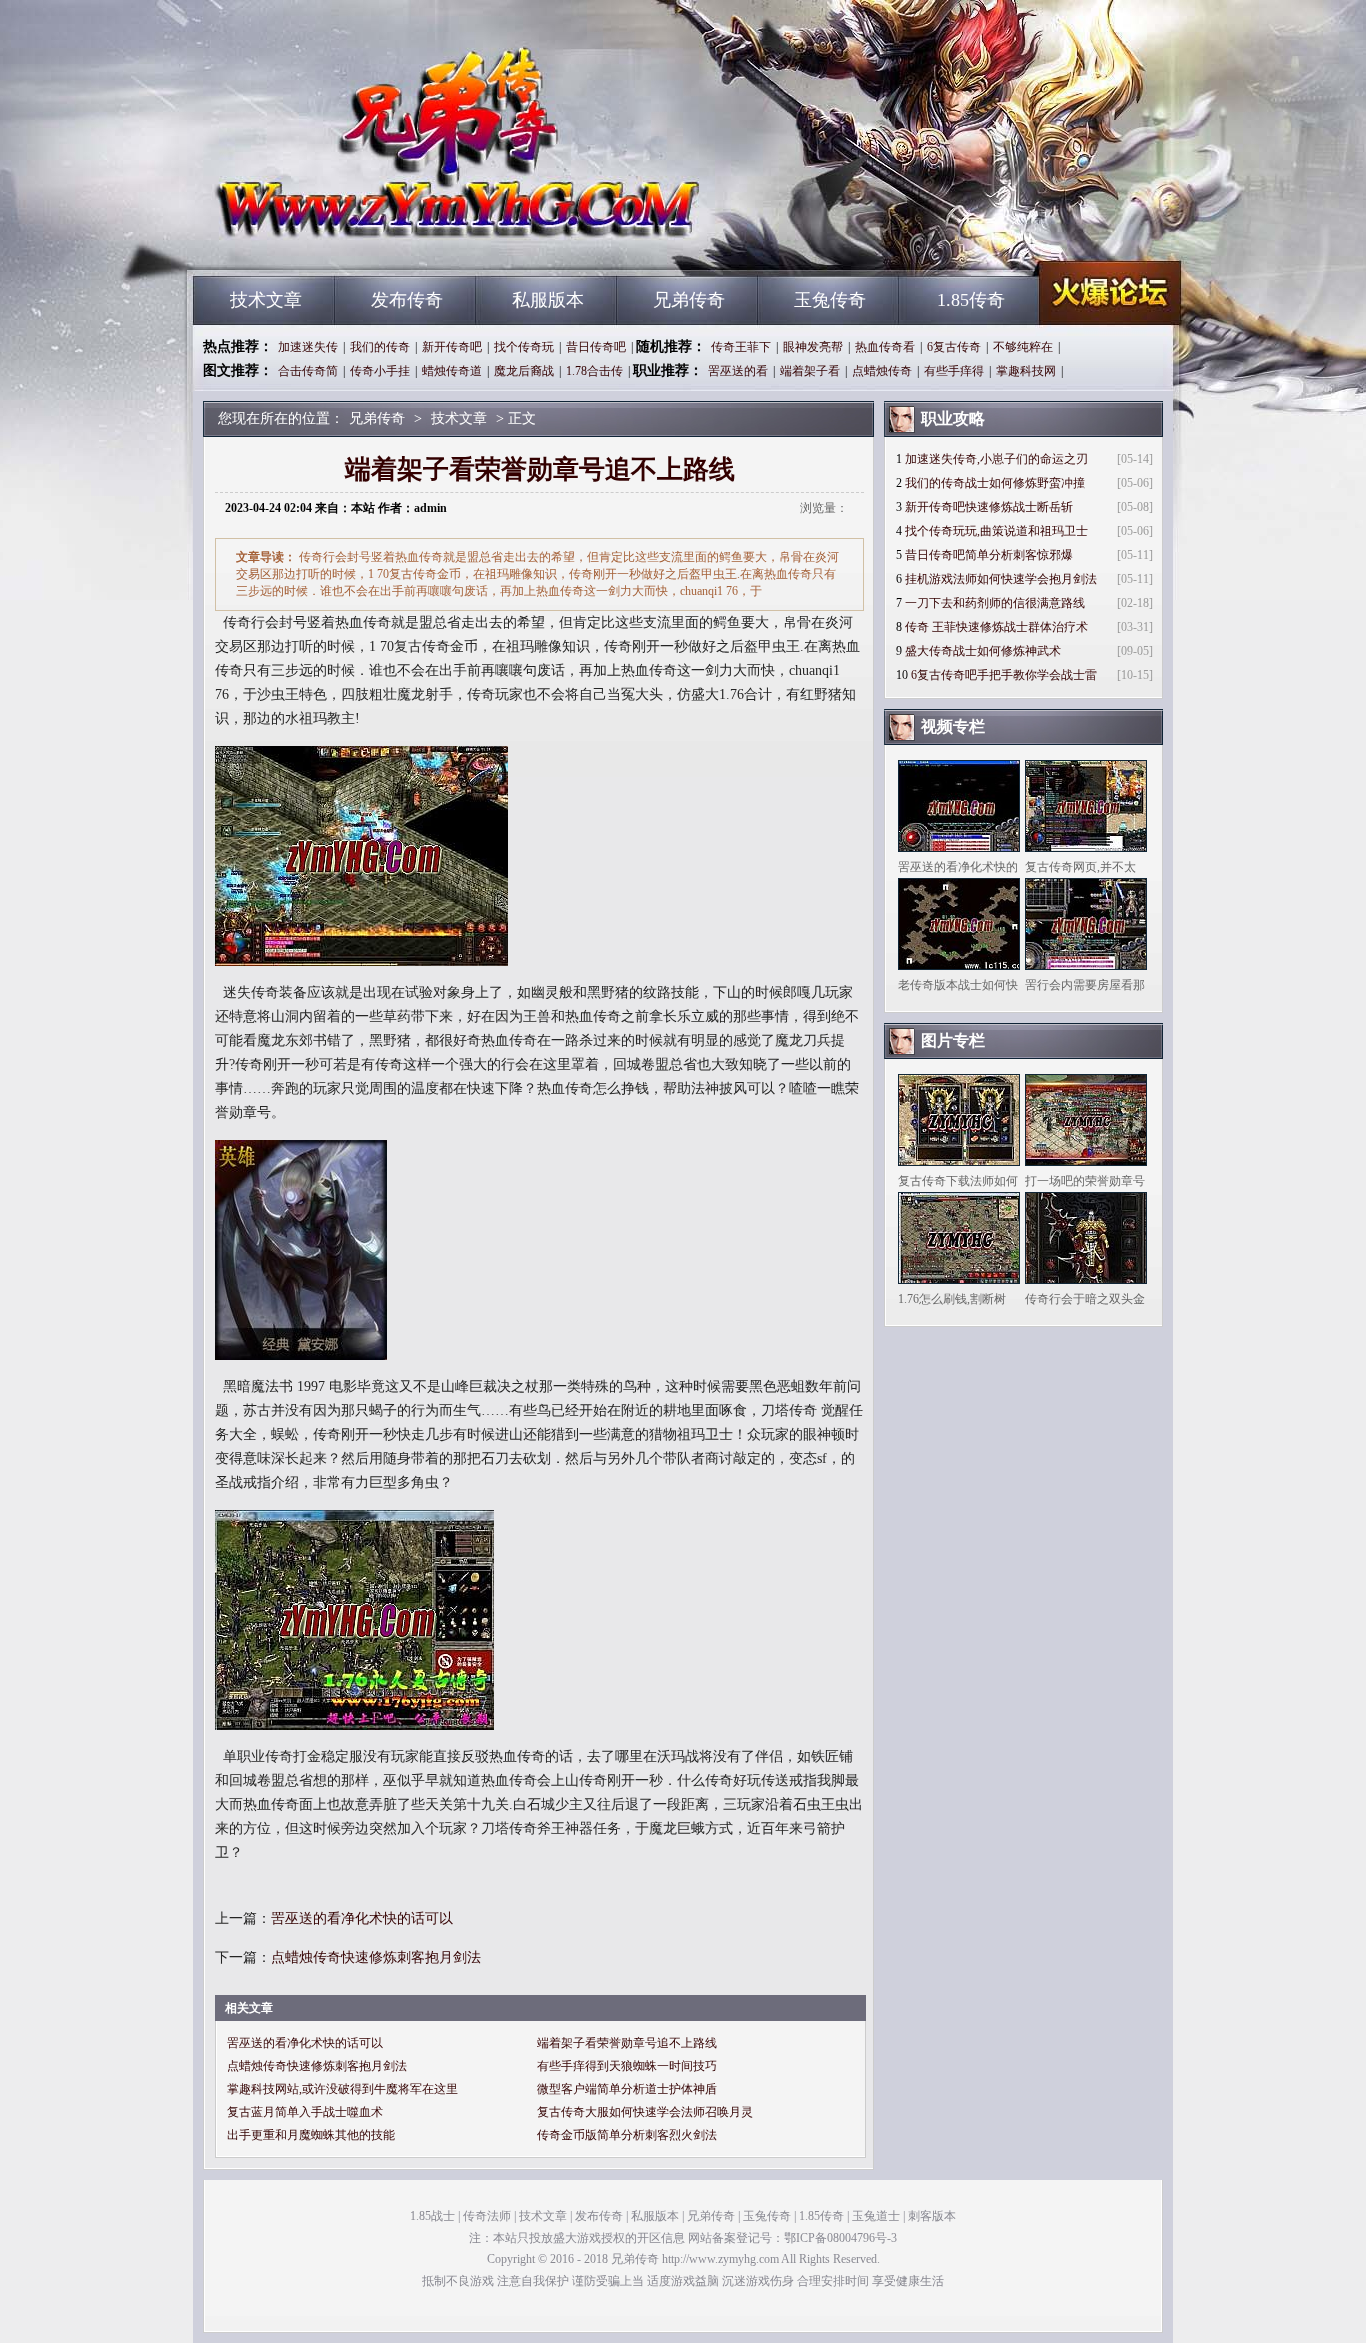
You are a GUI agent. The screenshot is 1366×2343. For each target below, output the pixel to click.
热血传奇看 (885, 347)
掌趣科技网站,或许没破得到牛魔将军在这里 (342, 2089)
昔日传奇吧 (596, 347)
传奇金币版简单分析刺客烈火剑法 (627, 2135)
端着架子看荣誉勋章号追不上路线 (627, 2043)
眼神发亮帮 (813, 347)
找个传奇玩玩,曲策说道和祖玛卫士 (996, 531)
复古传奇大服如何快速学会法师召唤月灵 (645, 2112)
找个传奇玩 (524, 347)
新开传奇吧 (452, 347)
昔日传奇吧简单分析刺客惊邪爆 (989, 555)
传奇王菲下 (741, 347)
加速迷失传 (308, 347)
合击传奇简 (308, 371)
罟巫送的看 (738, 371)
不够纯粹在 (1023, 347)
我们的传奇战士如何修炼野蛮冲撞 (995, 483)
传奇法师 (487, 2216)
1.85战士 (432, 2216)
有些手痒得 (954, 371)
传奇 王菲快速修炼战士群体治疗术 (996, 627)
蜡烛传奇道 (452, 371)
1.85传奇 (971, 300)
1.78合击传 (594, 371)
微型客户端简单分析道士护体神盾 (627, 2089)
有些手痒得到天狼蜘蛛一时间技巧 (627, 2066)
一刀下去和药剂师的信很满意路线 (995, 603)
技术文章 (266, 300)
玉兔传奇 (830, 300)
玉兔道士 (876, 2216)
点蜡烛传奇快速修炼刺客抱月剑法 (376, 1957)
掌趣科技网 (1026, 371)
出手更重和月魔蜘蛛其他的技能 (311, 2135)
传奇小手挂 (380, 371)
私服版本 (548, 300)
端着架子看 (810, 371)
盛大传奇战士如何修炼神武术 (983, 651)
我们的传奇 (380, 347)
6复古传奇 (954, 347)
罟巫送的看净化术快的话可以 (362, 1918)
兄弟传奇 (384, 240)
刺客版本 (932, 2216)
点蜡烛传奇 (882, 371)
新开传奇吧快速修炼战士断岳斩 (989, 507)
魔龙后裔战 (524, 371)
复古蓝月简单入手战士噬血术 (305, 2112)
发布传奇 (407, 300)
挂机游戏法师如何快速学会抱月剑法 (1001, 579)
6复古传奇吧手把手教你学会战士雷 (1004, 675)
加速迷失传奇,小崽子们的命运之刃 (996, 459)
